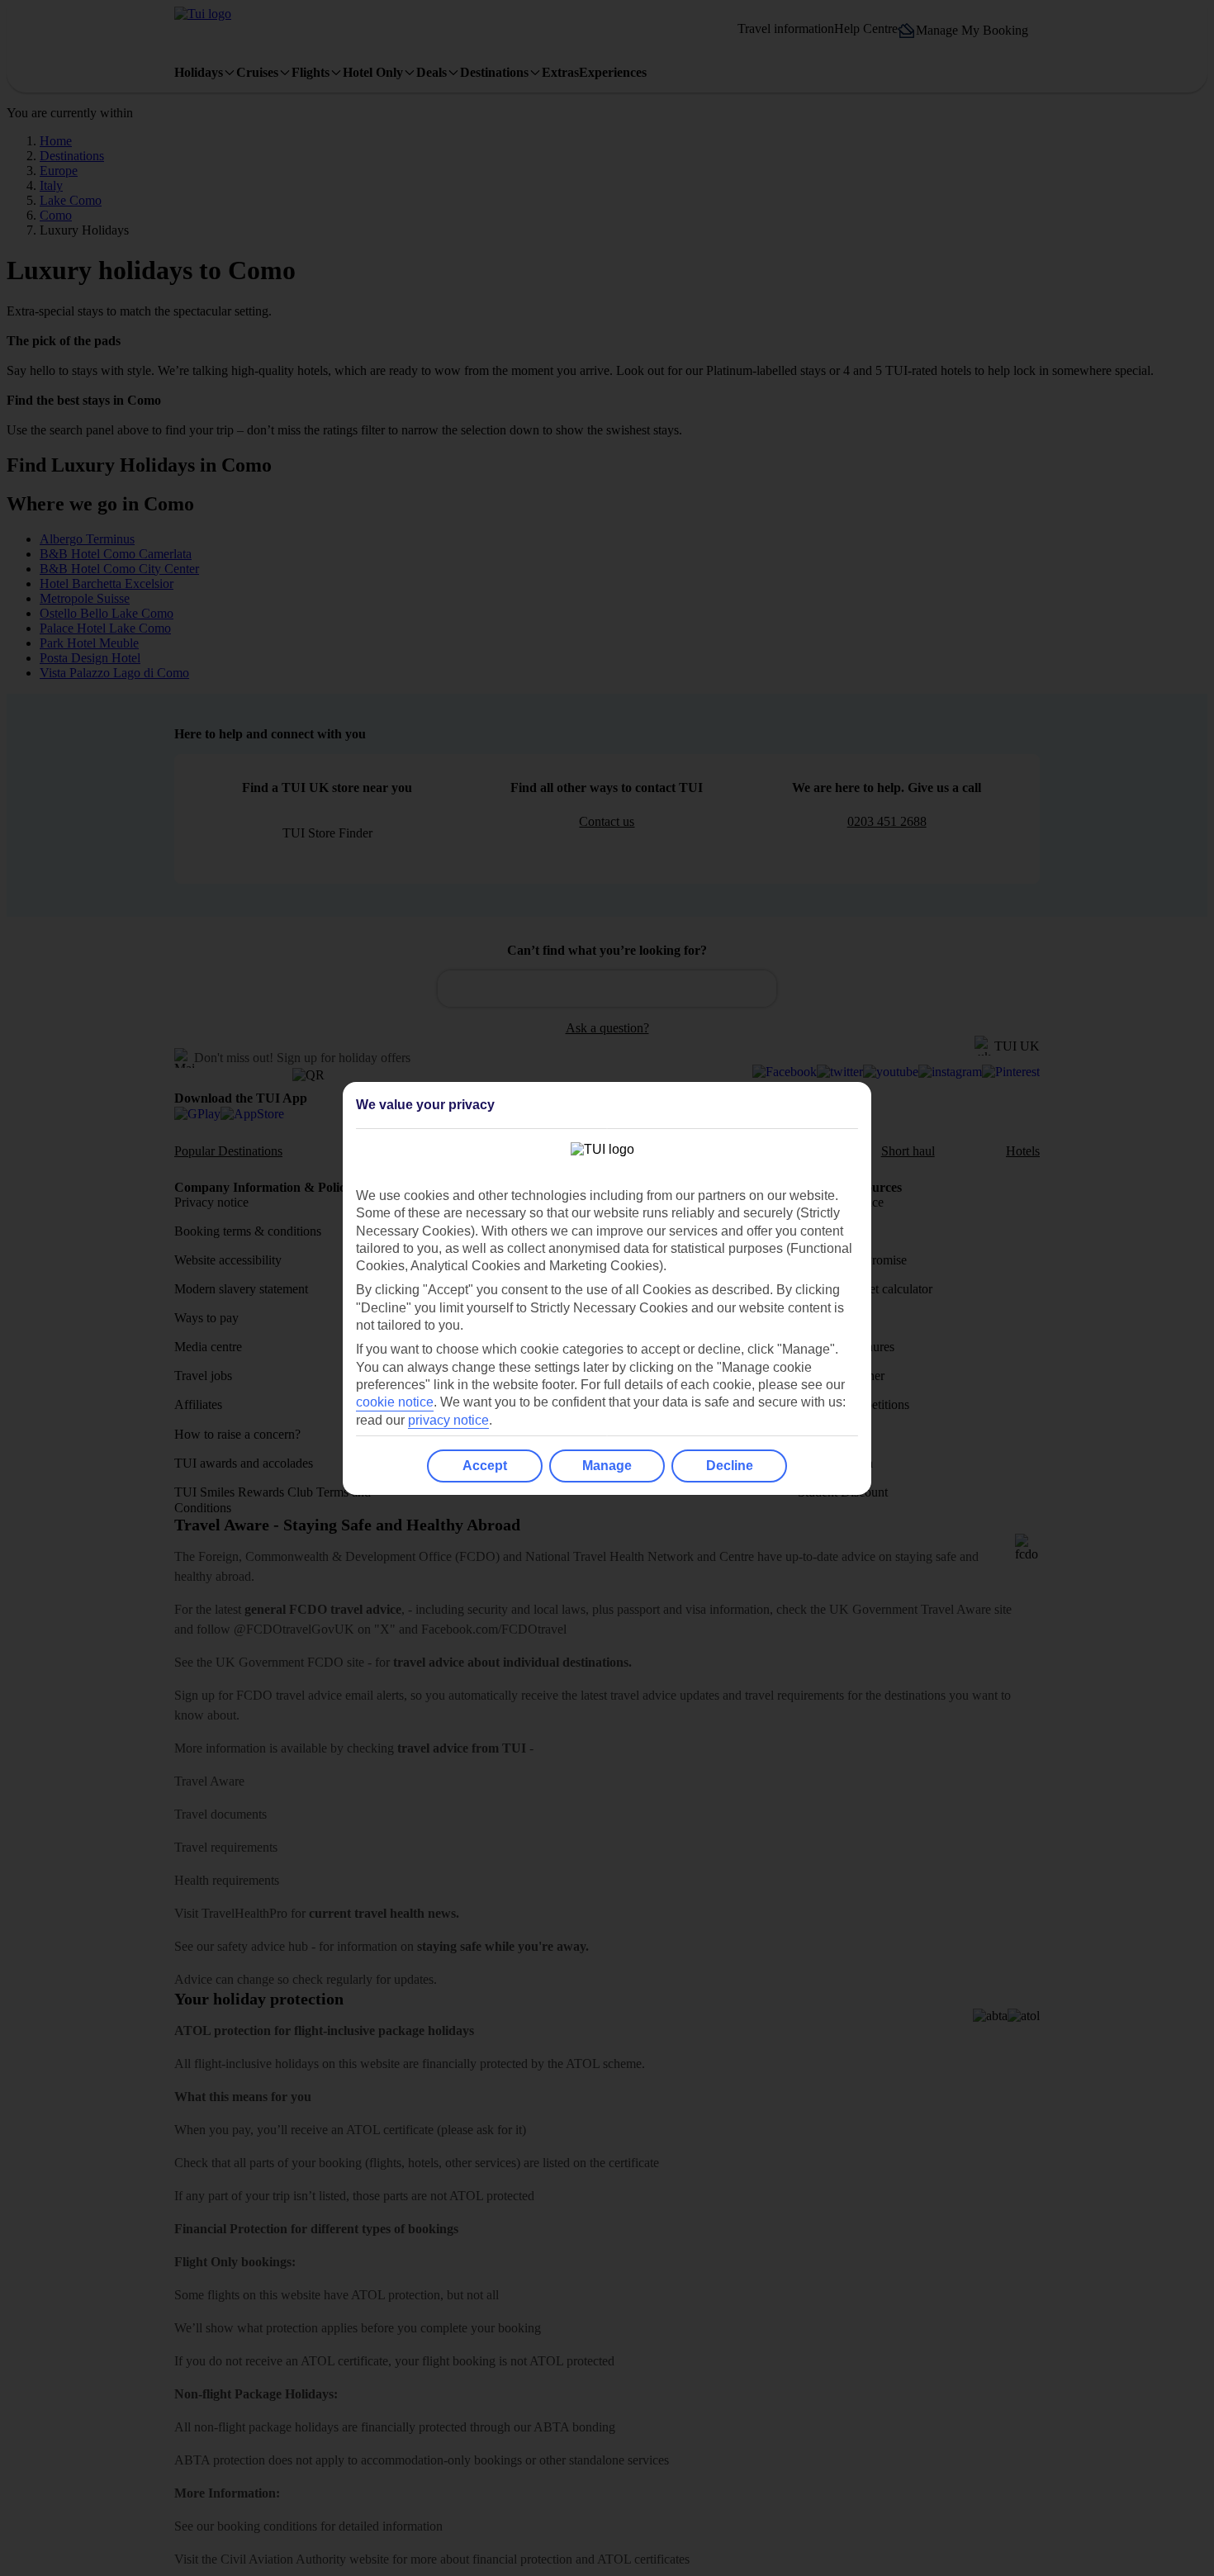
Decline (730, 1466)
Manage (607, 1466)
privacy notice (448, 1420)
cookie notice (395, 1402)
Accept (485, 1466)
